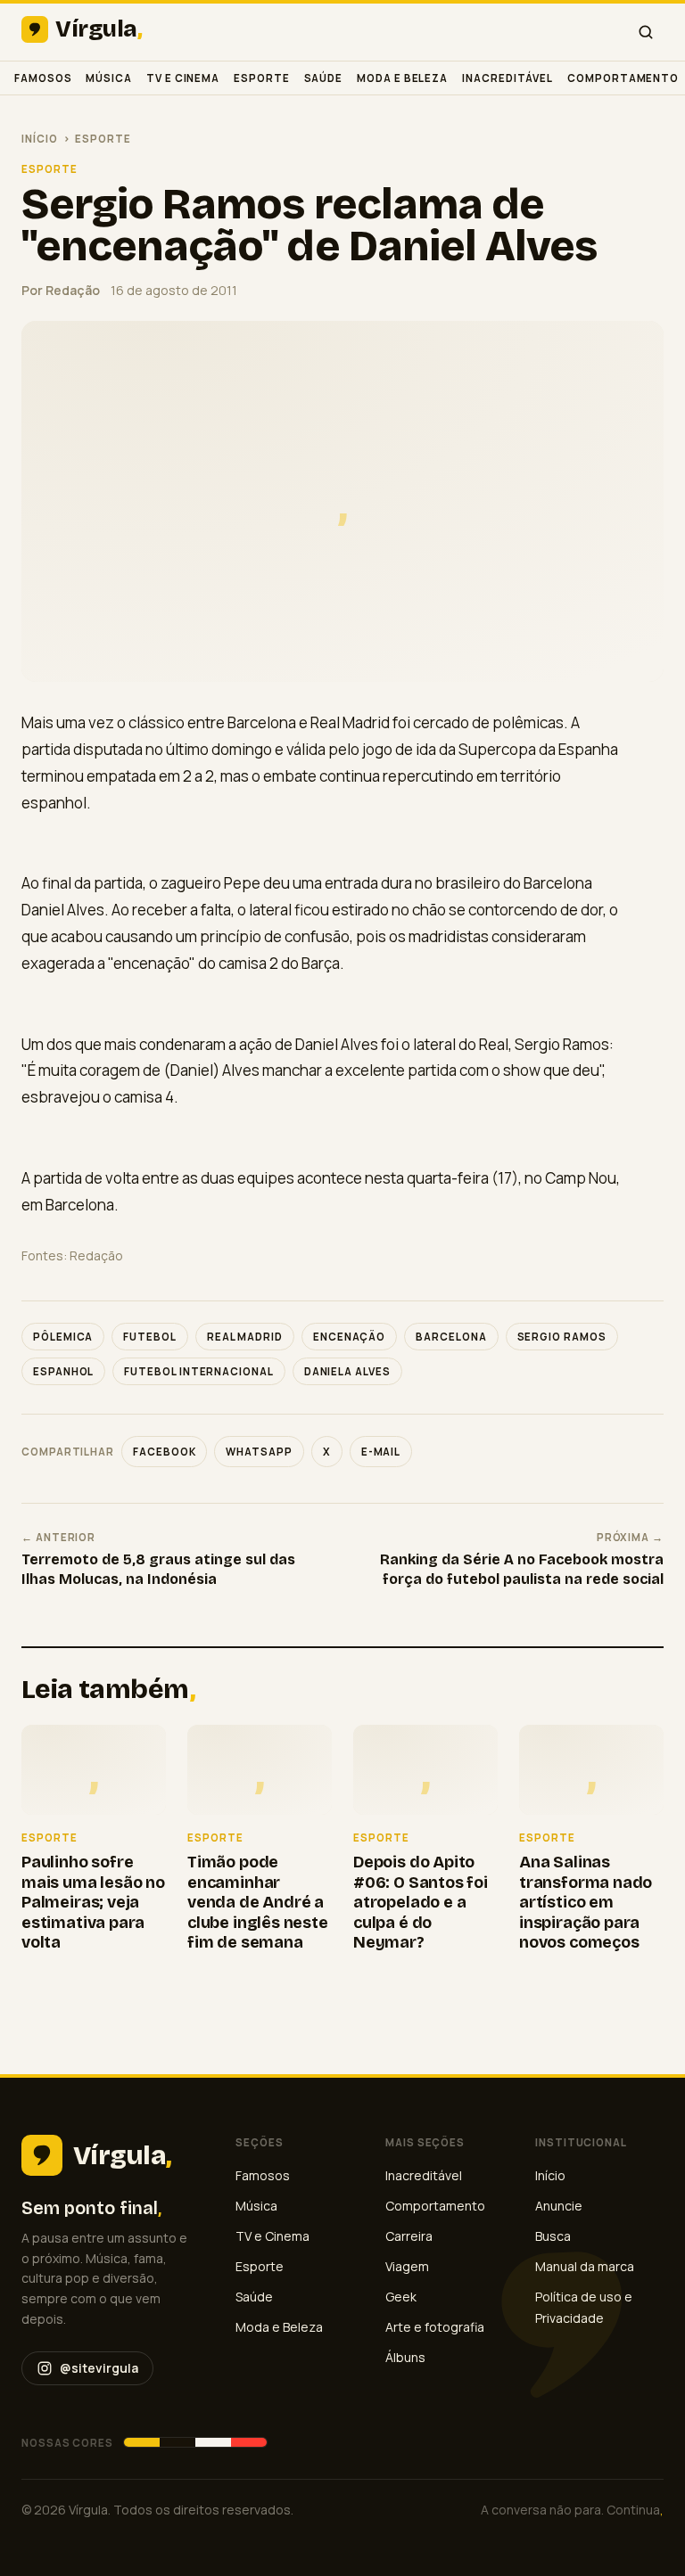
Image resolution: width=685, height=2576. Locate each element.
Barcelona (451, 1337)
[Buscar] (646, 32)
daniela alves (347, 1371)
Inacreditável (508, 78)
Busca (553, 2236)
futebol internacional (198, 1371)
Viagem (407, 2266)
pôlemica (63, 1337)
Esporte (261, 78)
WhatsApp (259, 1452)
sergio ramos (562, 1337)
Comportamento (623, 78)
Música (109, 78)
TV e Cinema (183, 78)
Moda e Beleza (402, 78)
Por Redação (61, 290)
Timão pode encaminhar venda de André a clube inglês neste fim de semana (258, 1902)
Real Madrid (245, 1337)
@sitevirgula (99, 2368)
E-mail (381, 1452)
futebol (149, 1337)
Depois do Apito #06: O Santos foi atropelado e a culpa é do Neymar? (421, 1902)
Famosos (43, 78)
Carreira (409, 2236)
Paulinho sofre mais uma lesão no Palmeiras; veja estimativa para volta (93, 1902)
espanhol (63, 1371)
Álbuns (405, 2357)
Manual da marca (585, 2266)
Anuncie (559, 2206)
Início (40, 139)
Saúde (324, 78)
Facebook (164, 1452)
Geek (401, 2297)
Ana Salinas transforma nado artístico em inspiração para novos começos (586, 1902)
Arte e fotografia (435, 2327)
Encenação (349, 1337)
